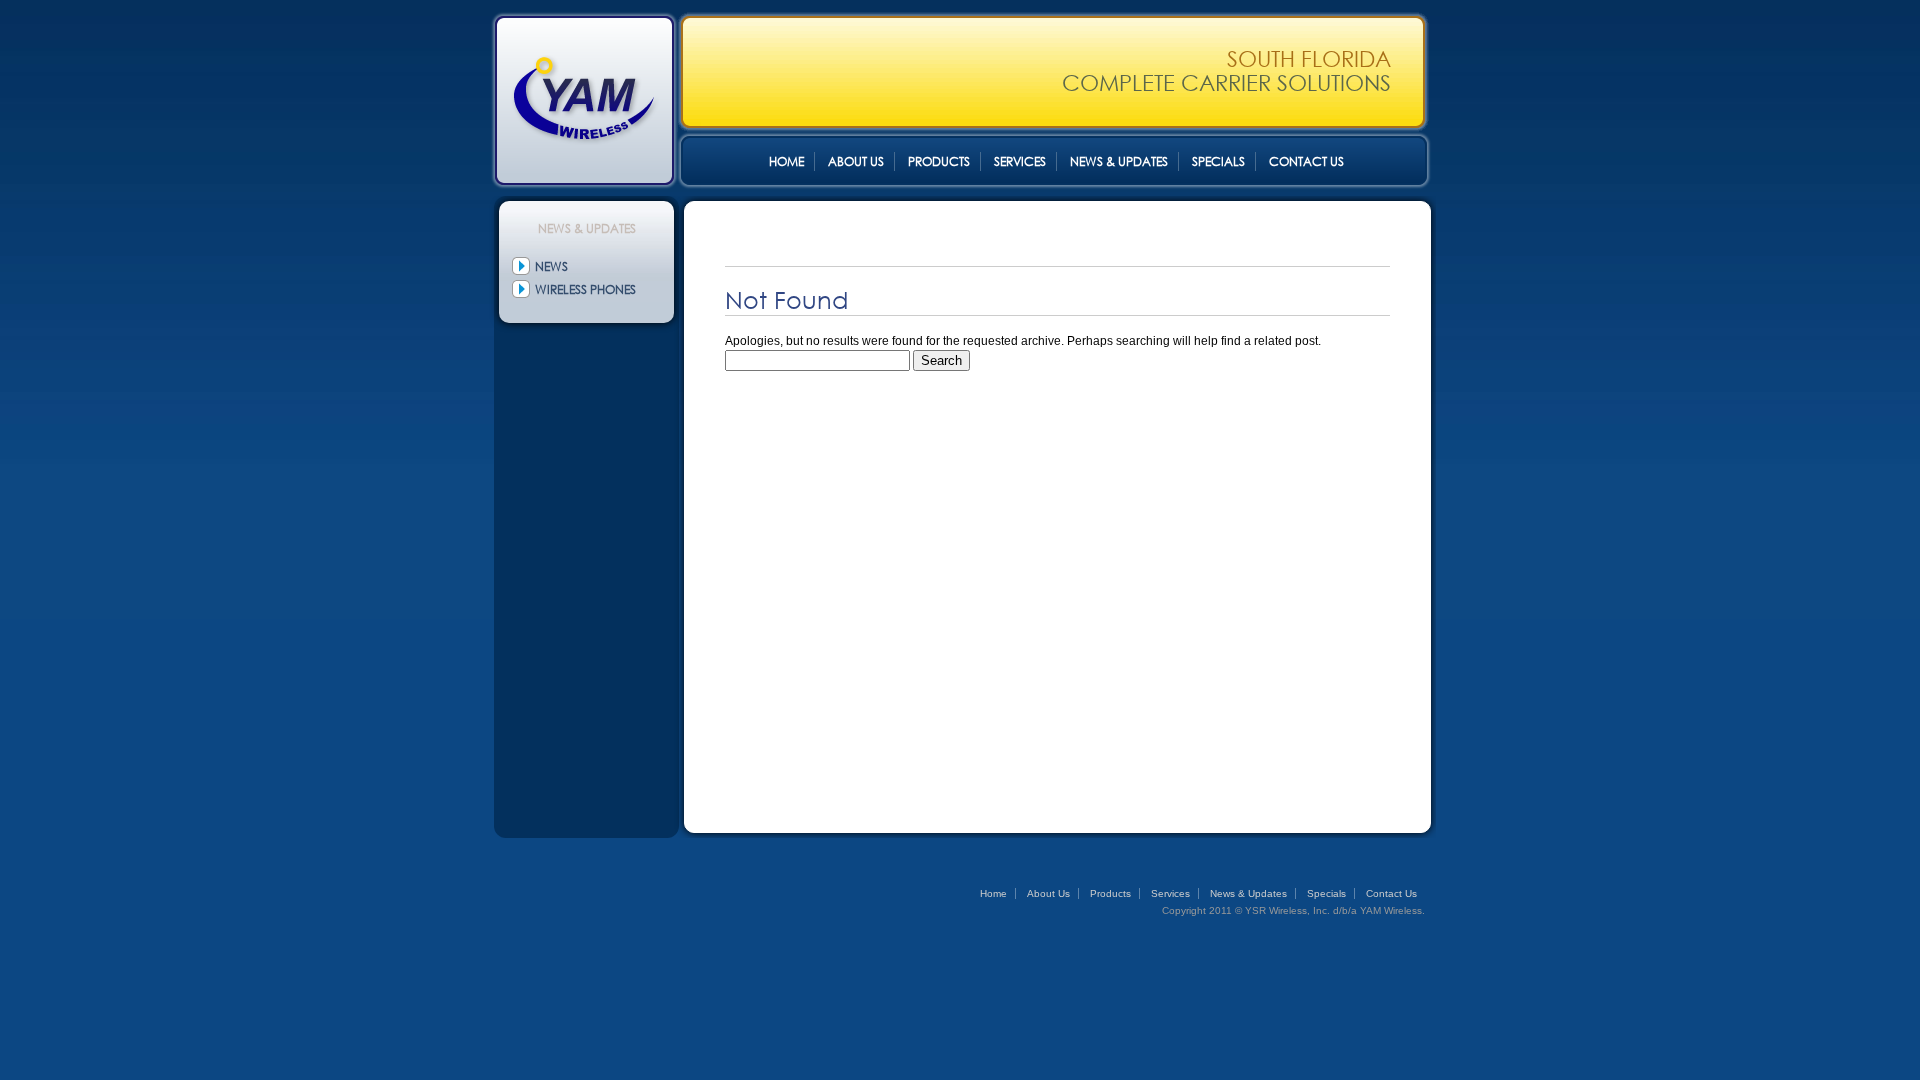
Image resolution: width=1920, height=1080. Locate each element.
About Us (856, 161)
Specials (1218, 161)
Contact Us (1306, 161)
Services (1020, 161)
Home (786, 161)
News (551, 266)
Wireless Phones (585, 289)
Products (939, 161)
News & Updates (1119, 161)
